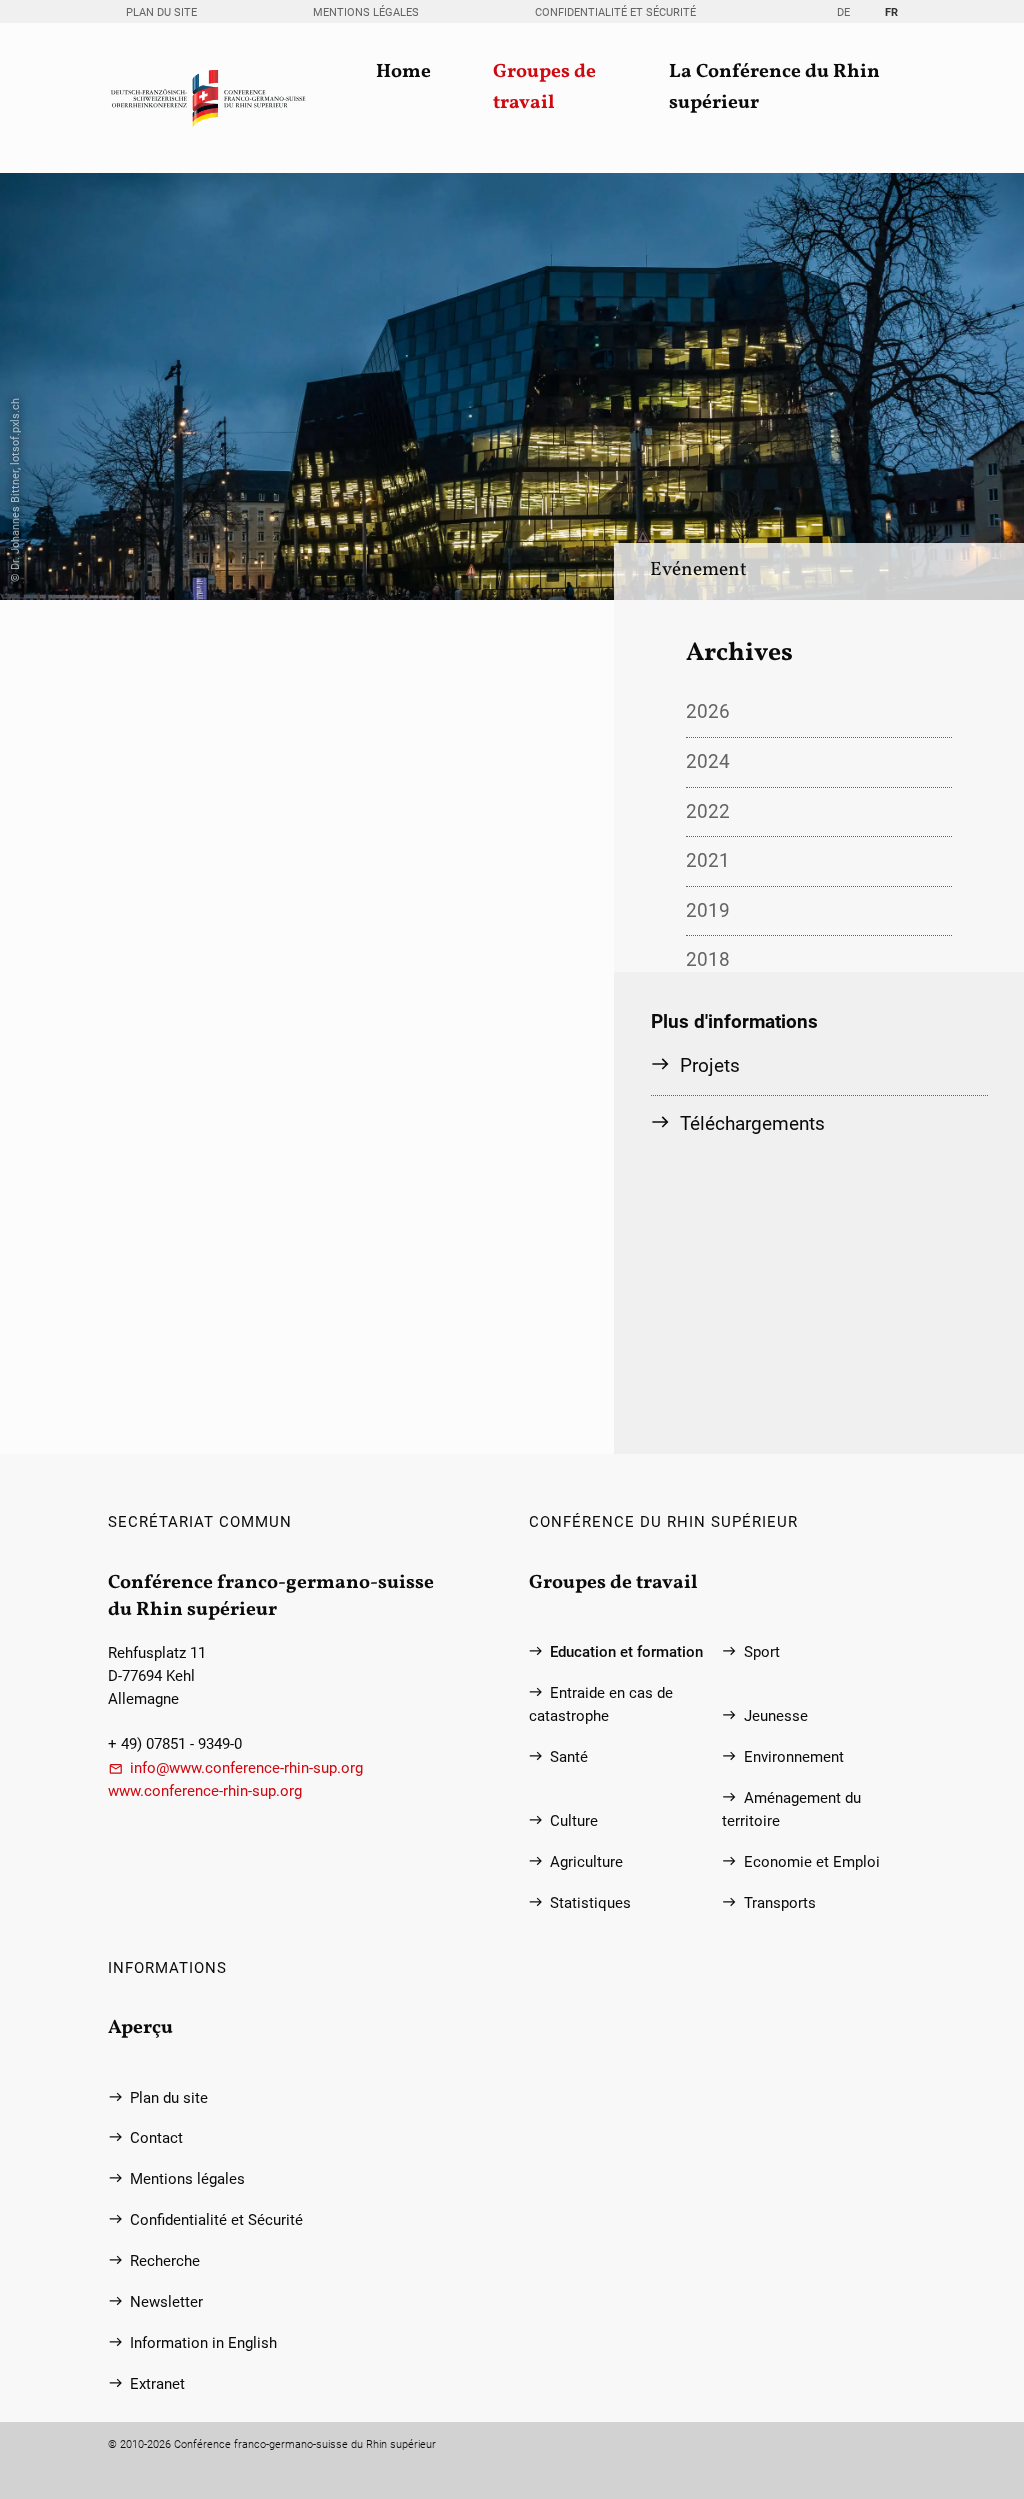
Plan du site (161, 12)
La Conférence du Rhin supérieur (774, 88)
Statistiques (590, 1903)
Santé (569, 1757)
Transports (780, 1903)
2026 (708, 711)
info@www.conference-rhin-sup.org (246, 1768)
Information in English (203, 2343)
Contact (156, 2138)
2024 (708, 761)
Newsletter (166, 2302)
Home (403, 72)
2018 (708, 959)
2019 (708, 910)
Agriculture (586, 1862)
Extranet (157, 2384)
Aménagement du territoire (791, 1810)
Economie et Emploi (812, 1862)
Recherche (165, 2261)
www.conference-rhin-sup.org (205, 1791)
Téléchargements (752, 1123)
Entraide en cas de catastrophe (601, 1705)
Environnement (794, 1757)
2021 (708, 860)
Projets (710, 1065)
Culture (574, 1821)
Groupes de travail (544, 88)
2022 (708, 811)
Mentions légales (366, 12)
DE (843, 12)
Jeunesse (776, 1716)
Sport (762, 1652)
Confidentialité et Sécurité (615, 12)
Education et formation (626, 1652)
